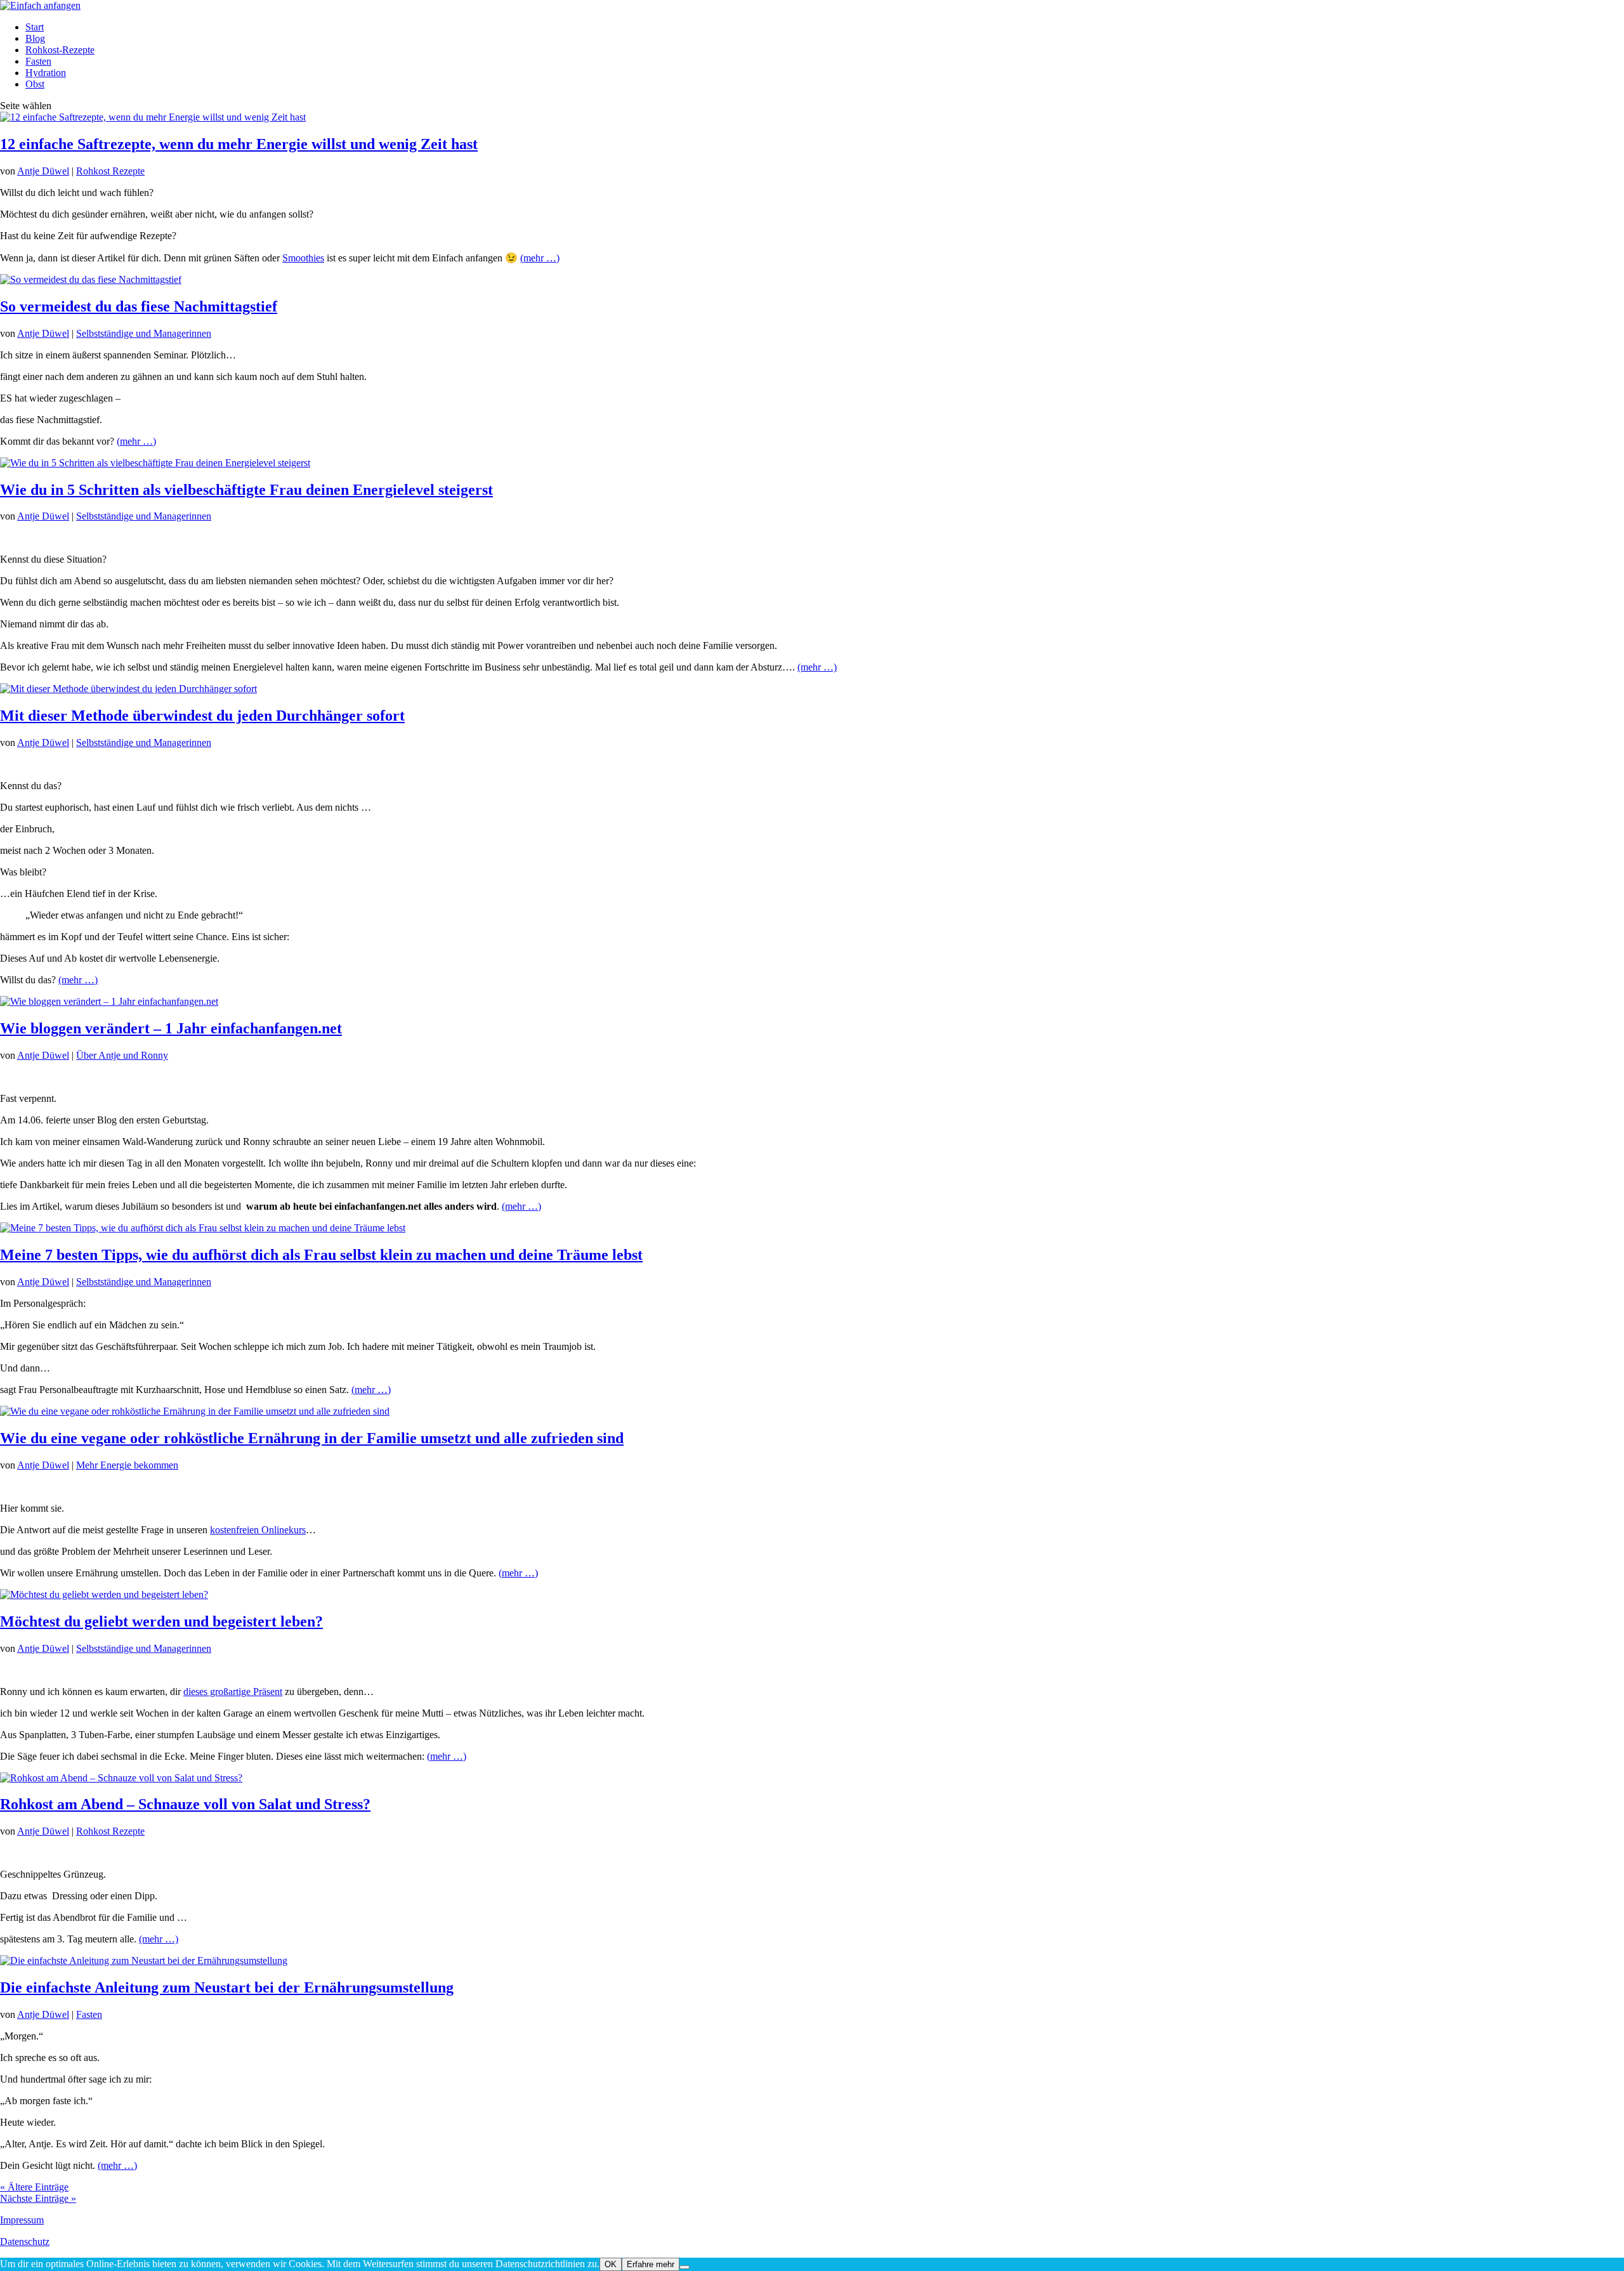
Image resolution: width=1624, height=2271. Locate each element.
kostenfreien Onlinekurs (258, 1530)
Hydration (46, 73)
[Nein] (684, 2267)
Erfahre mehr (651, 2264)
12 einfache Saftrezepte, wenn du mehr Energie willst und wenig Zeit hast (239, 144)
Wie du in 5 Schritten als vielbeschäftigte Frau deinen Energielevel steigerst (246, 490)
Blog (35, 38)
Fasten (38, 61)
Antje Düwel (43, 171)
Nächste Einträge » (38, 2198)
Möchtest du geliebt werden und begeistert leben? (161, 1621)
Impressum (22, 2220)
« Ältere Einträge (34, 2187)
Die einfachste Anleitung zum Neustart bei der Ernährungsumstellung (227, 1987)
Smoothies (303, 258)
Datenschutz (25, 2242)
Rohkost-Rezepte (60, 50)
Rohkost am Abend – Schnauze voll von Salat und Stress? (185, 1804)
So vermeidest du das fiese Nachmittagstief (139, 306)
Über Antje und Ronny (122, 1055)
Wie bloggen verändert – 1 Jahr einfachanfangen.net (171, 1028)
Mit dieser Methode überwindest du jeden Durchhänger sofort (202, 716)
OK (611, 2264)
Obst (35, 84)
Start (35, 27)
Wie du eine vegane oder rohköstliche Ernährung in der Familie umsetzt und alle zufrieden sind (312, 1438)
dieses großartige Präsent (233, 1692)
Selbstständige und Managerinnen (144, 333)
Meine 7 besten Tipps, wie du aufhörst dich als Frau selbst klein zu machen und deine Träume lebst (321, 1255)
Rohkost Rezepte (110, 171)
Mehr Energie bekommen (127, 1465)
